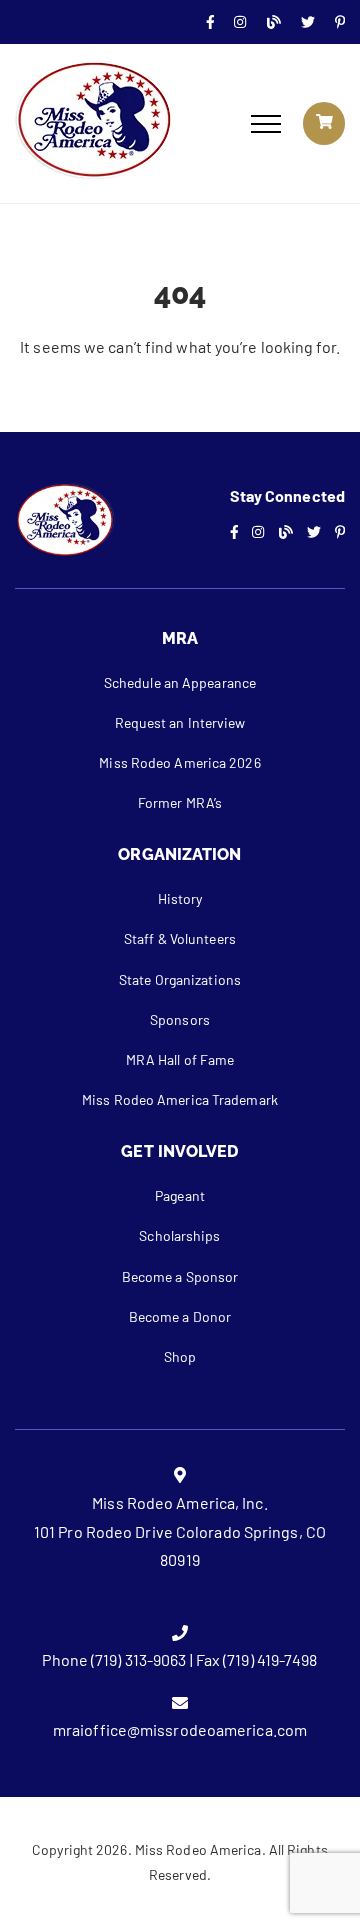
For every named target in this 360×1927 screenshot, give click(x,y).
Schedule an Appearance (180, 682)
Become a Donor (180, 1316)
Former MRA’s (180, 802)
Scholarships (179, 1235)
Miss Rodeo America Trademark (180, 1099)
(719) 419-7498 (270, 1659)
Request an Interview (180, 722)
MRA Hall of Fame (180, 1059)
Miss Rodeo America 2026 (179, 762)
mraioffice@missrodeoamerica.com (180, 1729)
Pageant (180, 1195)
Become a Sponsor (180, 1276)
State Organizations (180, 979)
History (180, 898)
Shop (180, 1356)
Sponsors (180, 1019)
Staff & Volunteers (180, 938)
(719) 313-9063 (138, 1659)
